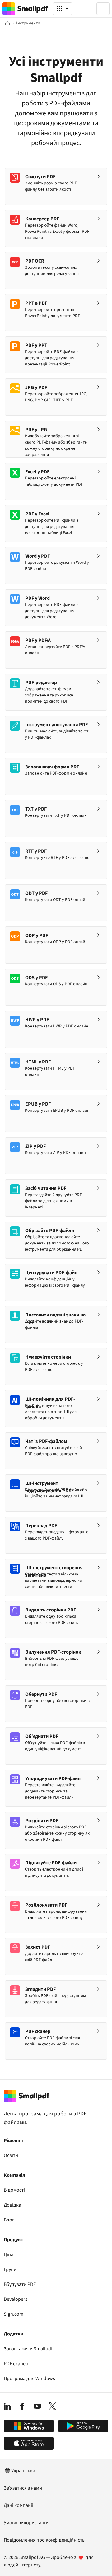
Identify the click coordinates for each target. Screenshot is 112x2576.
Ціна (9, 2255)
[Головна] (7, 23)
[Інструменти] (63, 9)
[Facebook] (22, 2406)
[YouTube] (37, 2406)
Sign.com (14, 2314)
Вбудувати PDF (20, 2284)
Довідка (12, 2205)
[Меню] (103, 9)
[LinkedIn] (7, 2406)
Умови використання (27, 2523)
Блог (9, 2220)
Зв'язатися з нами (23, 2488)
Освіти (11, 2155)
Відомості (14, 2190)
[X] (52, 2406)
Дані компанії (19, 2505)
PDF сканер (16, 2364)
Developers (16, 2299)
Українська (23, 2471)
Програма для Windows (29, 2379)
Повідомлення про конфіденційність (44, 2540)
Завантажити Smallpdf (28, 2349)
